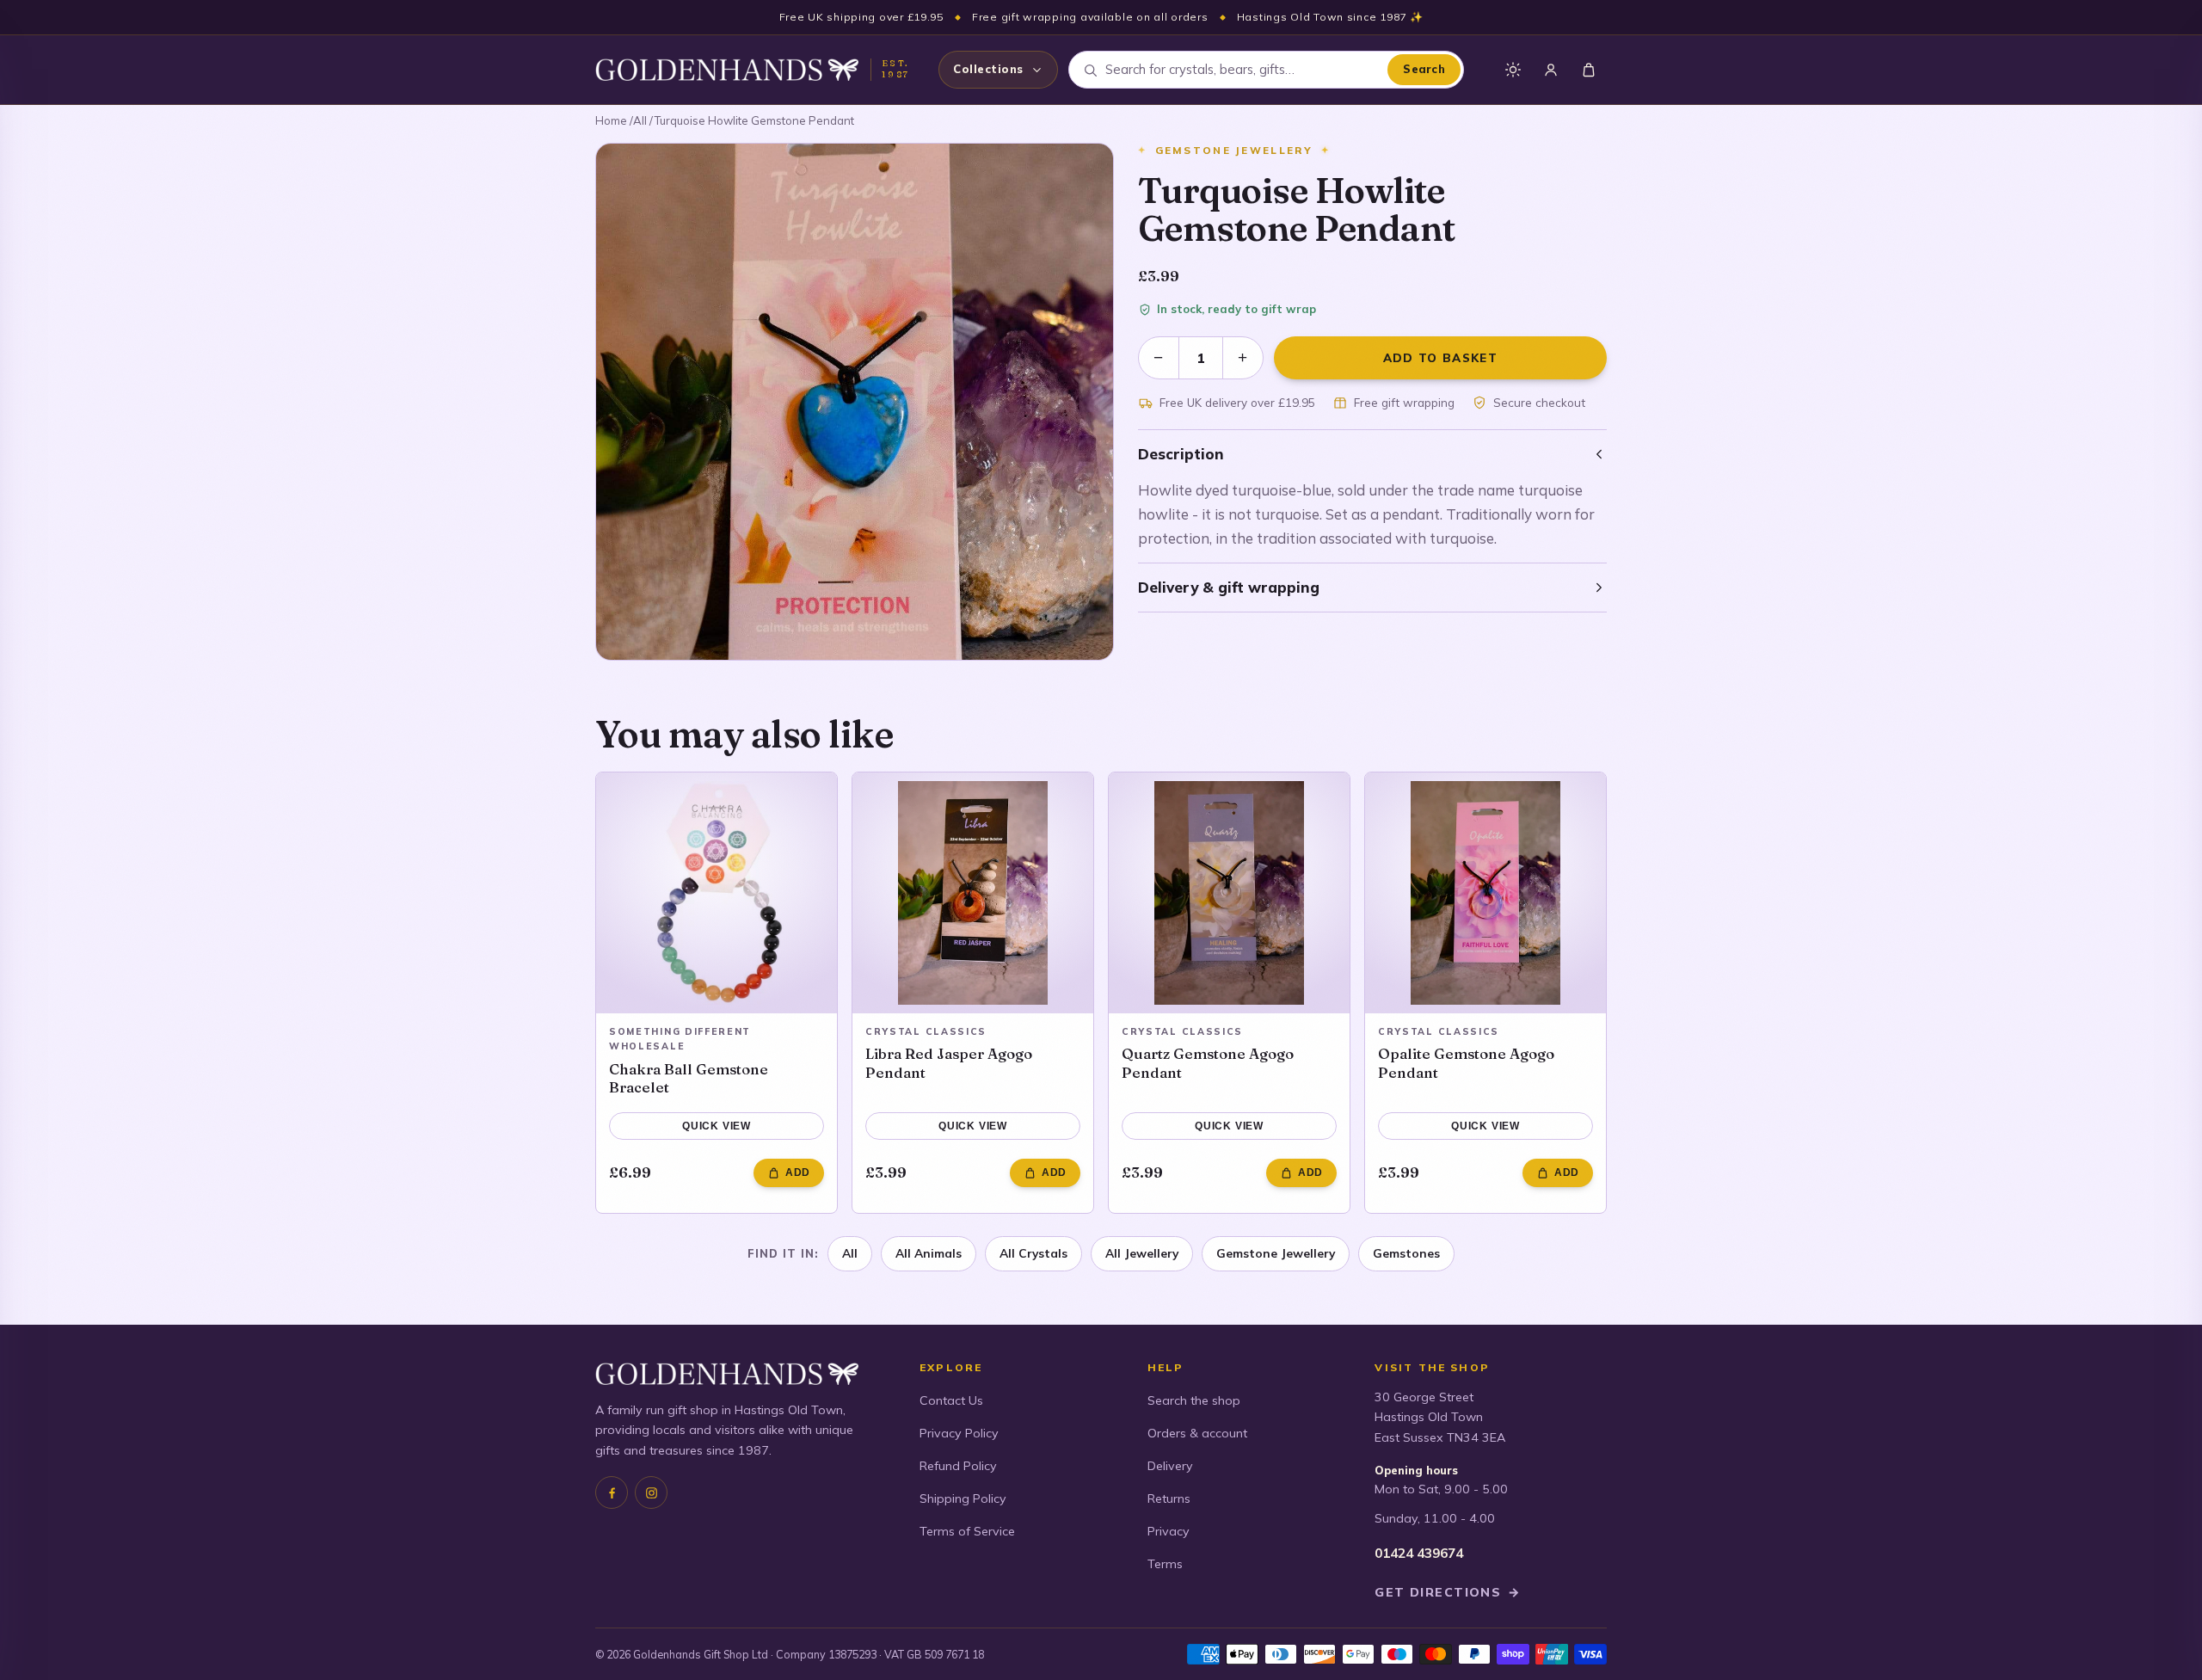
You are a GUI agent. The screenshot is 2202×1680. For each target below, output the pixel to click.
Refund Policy (958, 1466)
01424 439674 (1419, 1553)
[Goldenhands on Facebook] (612, 1492)
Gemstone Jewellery (1276, 1253)
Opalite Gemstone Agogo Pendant (1466, 1063)
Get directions (1448, 1592)
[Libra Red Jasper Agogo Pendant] (973, 893)
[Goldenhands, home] (727, 70)
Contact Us (951, 1400)
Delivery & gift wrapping (1229, 587)
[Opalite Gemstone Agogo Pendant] (1485, 893)
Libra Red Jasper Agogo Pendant (949, 1063)
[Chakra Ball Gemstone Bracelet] (717, 893)
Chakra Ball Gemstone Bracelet (689, 1078)
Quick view (717, 1126)
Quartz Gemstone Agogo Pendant (1208, 1063)
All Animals (929, 1253)
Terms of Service (967, 1531)
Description (1181, 454)
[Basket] (1589, 70)
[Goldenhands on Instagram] (651, 1492)
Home (611, 120)
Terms (1165, 1564)
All (640, 120)
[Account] (1551, 70)
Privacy (1169, 1531)
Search (1424, 69)
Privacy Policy (959, 1433)
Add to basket (1440, 357)
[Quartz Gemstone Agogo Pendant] (1229, 893)
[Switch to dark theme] (1513, 70)
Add (798, 1172)
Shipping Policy (963, 1498)
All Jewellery (1142, 1253)
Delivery (1170, 1466)
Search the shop (1194, 1400)
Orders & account (1197, 1433)
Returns (1169, 1498)
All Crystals (1033, 1253)
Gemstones (1406, 1253)
